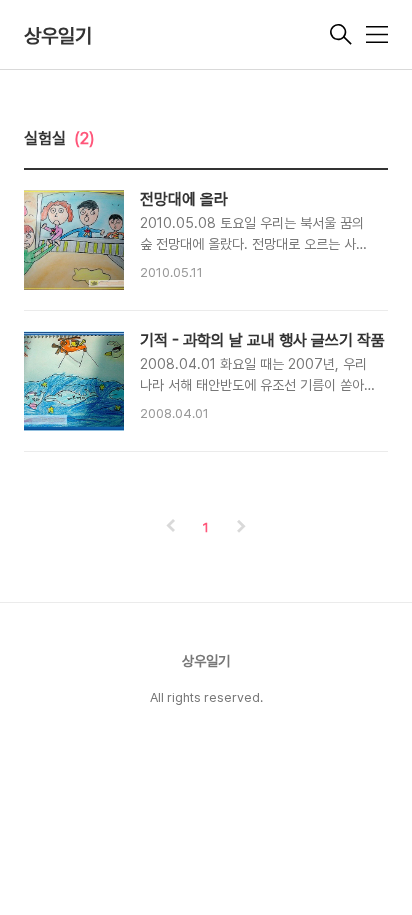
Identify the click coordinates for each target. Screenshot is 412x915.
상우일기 (58, 36)
